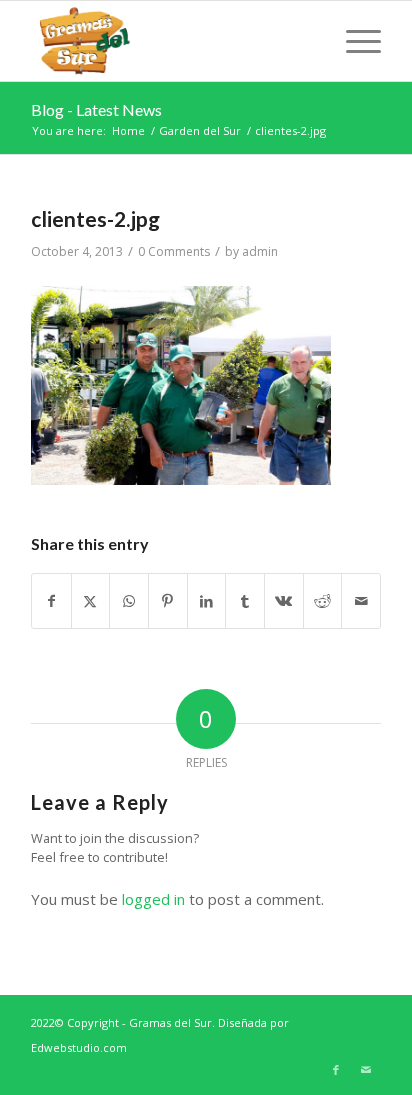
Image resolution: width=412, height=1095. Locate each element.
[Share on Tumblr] (245, 601)
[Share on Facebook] (51, 601)
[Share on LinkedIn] (207, 601)
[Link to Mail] (366, 1070)
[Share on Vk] (284, 601)
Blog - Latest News (96, 109)
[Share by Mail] (361, 601)
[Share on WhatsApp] (129, 601)
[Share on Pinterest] (168, 601)
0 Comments (174, 251)
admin (260, 251)
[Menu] (353, 41)
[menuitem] (353, 41)
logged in (153, 899)
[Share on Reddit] (323, 601)
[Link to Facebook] (336, 1070)
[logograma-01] (171, 41)
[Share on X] (91, 601)
